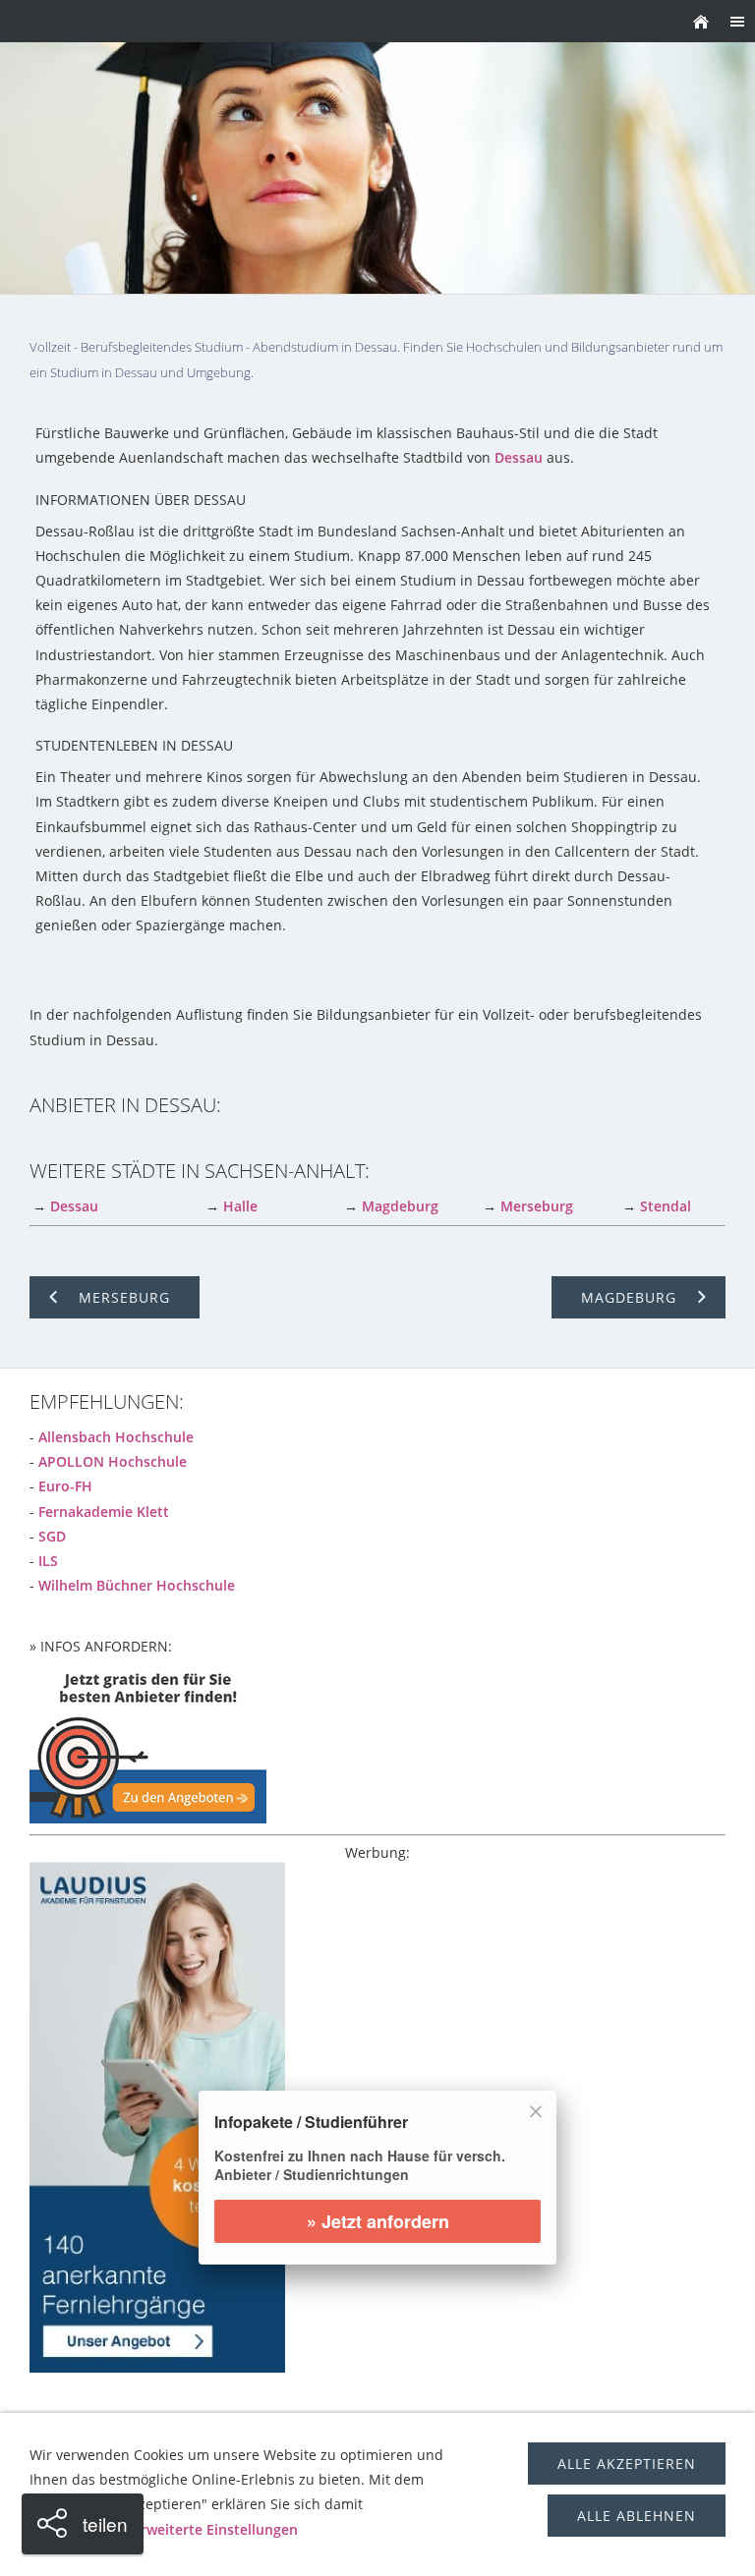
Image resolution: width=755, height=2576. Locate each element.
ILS (48, 1561)
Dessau (519, 457)
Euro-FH (65, 1486)
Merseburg (537, 1206)
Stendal (666, 1206)
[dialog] (377, 2189)
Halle (240, 1206)
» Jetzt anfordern (378, 2221)
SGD (52, 1536)
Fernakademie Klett (104, 1512)
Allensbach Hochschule (116, 1437)
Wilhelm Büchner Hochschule (137, 1585)
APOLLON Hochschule (113, 1461)
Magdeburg (400, 1206)
